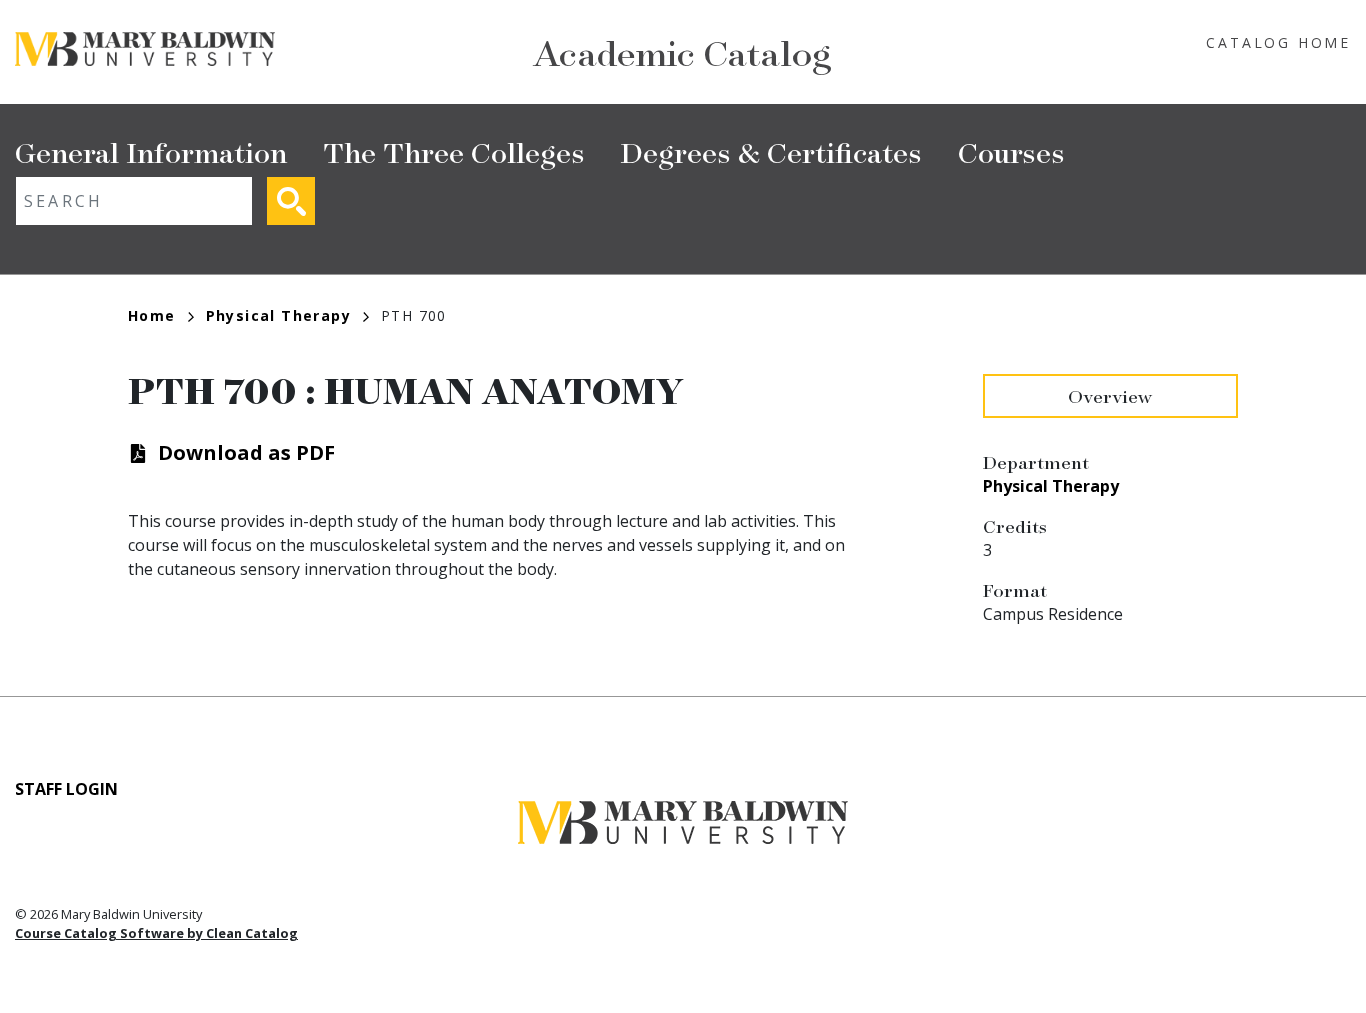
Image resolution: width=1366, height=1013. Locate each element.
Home (152, 315)
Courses (1011, 151)
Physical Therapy (278, 315)
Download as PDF (246, 452)
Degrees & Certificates (771, 151)
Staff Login (66, 789)
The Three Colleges (454, 151)
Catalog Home (1278, 42)
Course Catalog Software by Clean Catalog (156, 933)
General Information (151, 151)
